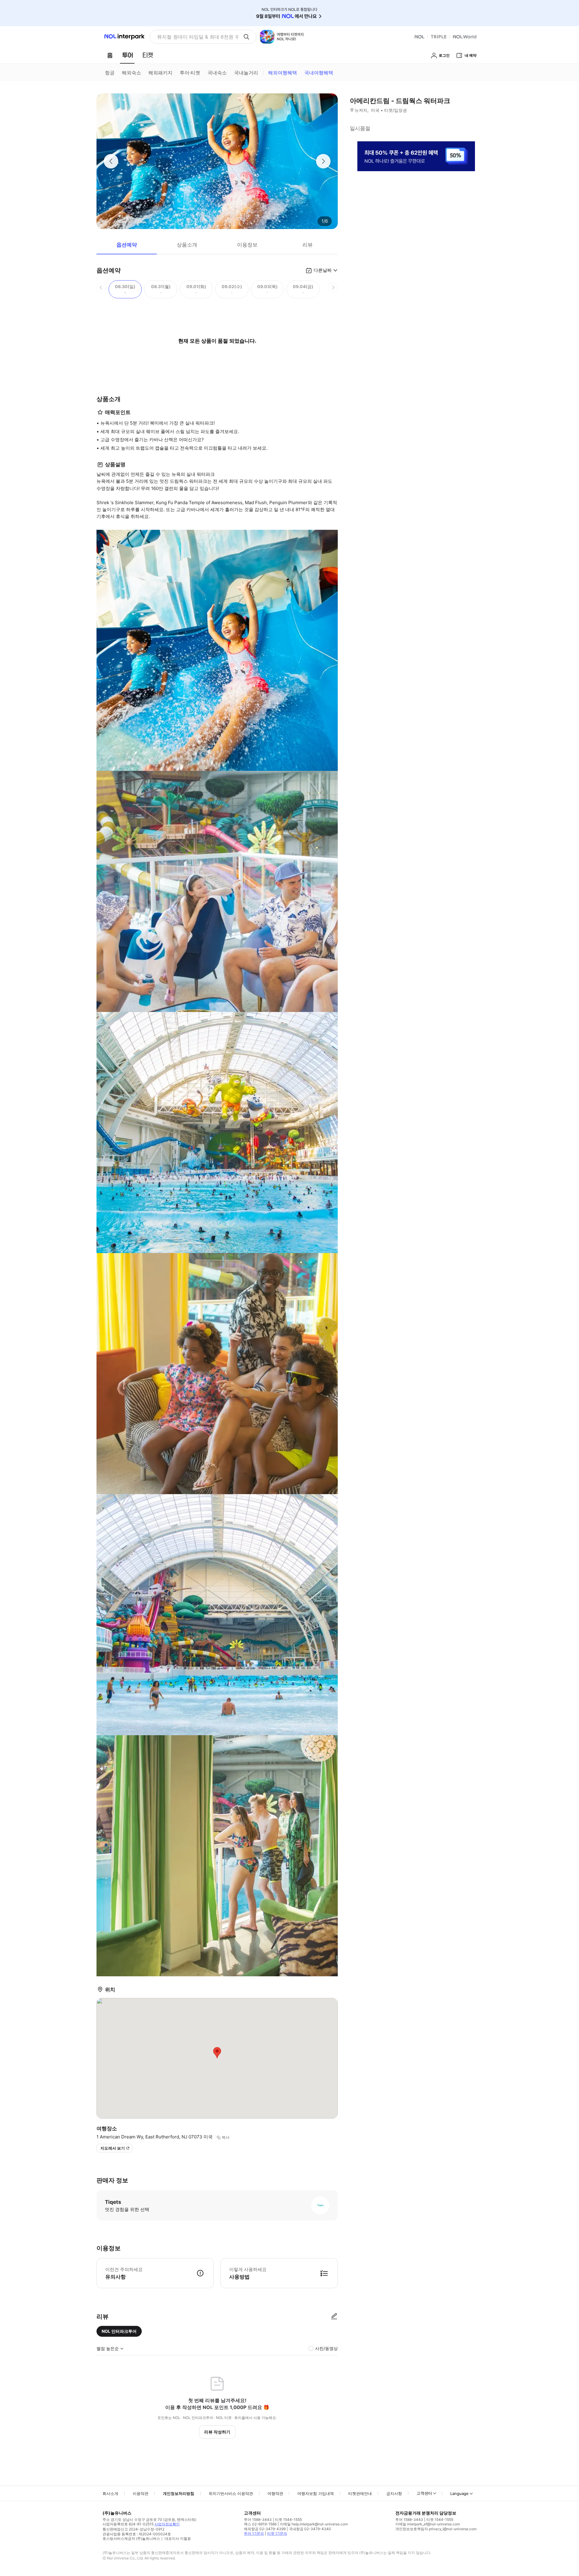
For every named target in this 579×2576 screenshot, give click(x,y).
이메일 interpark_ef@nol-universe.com (428, 2524)
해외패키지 (160, 73)
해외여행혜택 (283, 73)
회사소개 (110, 2493)
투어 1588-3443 (258, 2519)
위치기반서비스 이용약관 (231, 2493)
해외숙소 (131, 73)
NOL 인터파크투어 (119, 2331)
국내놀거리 (246, 73)
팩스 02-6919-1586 (260, 2524)
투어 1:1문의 (254, 2533)
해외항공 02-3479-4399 (265, 2529)
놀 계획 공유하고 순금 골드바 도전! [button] (195, 37)
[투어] (127, 55)
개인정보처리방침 (179, 2493)
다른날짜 (323, 270)
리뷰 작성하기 (217, 2432)
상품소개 (187, 245)
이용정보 (247, 245)
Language (459, 2493)
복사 (226, 2137)
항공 (110, 73)
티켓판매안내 (360, 2493)
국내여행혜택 (319, 73)
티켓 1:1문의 (277, 2533)
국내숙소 (217, 73)
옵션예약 (127, 245)
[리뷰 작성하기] (334, 2317)
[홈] (110, 55)
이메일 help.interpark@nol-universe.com (314, 2524)
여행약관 (275, 2493)
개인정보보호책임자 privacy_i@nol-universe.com (436, 2529)
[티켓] (148, 55)
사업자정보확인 (167, 2524)
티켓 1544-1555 (288, 2519)
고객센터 (424, 2493)
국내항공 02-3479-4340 (310, 2529)
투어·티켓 (190, 73)
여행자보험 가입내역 (316, 2493)
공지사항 (394, 2493)
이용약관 (141, 2493)
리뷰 (308, 245)
